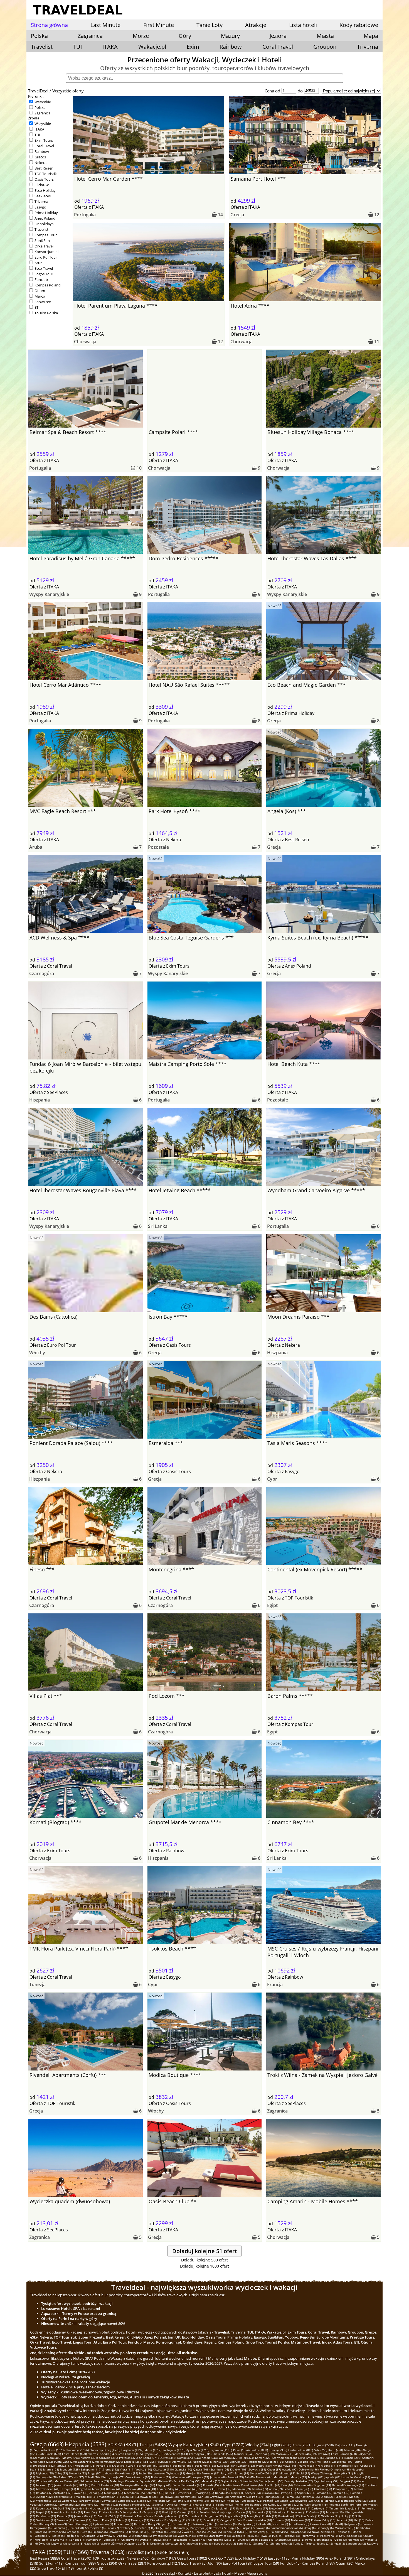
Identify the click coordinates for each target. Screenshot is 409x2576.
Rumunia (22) (109, 2504)
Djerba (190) (345, 2462)
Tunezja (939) (278, 2450)
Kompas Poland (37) (318, 2563)
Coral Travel (278, 47)
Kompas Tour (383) (80, 2563)
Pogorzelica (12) (235, 2516)
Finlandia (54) (249, 2481)
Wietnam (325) (228, 2458)
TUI (78, 47)
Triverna (368, 47)
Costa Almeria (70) (138, 2477)
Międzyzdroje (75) (113, 2477)
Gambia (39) (260, 2489)
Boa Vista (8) (61, 2528)
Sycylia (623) (152, 2454)
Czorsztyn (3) (173, 2543)
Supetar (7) (143, 2528)
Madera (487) (303, 2454)
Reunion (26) (272, 2497)
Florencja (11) (140, 2520)
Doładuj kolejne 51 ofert (205, 2251)
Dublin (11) (195, 2520)
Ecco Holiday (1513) (251, 2558)
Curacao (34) (270, 2493)
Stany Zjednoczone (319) (289, 2458)
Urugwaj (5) (214, 2532)
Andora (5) (124, 2536)
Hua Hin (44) (272, 2485)
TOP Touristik (46, 174)
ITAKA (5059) (46, 2552)
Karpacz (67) (201, 2477)
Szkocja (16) (353, 2508)
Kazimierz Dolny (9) (147, 2524)
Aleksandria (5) (142, 2536)
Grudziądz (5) (90, 2536)
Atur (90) (215, 2563)
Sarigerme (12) (214, 2516)
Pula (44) (226, 2485)
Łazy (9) (49, 2524)
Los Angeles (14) (205, 2512)
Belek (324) (247, 2458)
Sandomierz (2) (356, 2543)
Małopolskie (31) (87, 2497)
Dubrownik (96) (309, 2469)
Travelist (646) (141, 2552)
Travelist (42, 47)
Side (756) (321, 2450)
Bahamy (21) (226, 2504)
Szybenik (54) (230, 2481)
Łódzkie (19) (320, 2504)
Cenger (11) (228, 2520)
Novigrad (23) (304, 2501)
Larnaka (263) (133, 2462)
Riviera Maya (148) (285, 2465)
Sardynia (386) (109, 2458)
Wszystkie (43, 102)
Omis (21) (173, 2504)
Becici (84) (303, 2473)
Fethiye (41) (68, 2489)
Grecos (40, 157)
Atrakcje (256, 25)
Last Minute (105, 25)
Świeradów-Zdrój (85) (264, 2473)
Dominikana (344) (189, 2458)
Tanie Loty (210, 25)
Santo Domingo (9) (80, 2524)
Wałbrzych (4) (187, 2536)
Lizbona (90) (110, 2473)
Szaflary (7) (127, 2528)
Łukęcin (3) (199, 2540)
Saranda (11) (65, 2520)
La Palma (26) (291, 2497)
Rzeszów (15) (93, 2512)
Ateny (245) (180, 2462)
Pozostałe (158, 847)
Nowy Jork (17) (279, 2508)
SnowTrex (43, 302)
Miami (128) (51, 2469)
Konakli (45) (211, 2485)
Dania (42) (339, 2485)
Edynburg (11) (178, 2520)
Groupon (325, 47)
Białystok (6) (159, 2532)
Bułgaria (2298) (323, 2445)
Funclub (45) (290, 2563)
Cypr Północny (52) (326, 2481)
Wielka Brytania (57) (143, 2481)
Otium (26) (345, 2563)
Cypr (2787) (233, 2445)
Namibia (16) (60, 2512)
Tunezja (37, 1984)
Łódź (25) (342, 2497)
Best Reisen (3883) (45, 2558)
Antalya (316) (315, 2458)
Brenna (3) (206, 2543)
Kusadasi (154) (227, 2465)
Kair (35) (171, 2493)
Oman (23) (287, 2501)
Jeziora (278, 36)
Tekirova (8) (200, 2524)
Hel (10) (359, 2520)
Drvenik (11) (211, 2520)
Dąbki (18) (151, 2508)
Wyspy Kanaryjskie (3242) (195, 2445)
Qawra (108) (201, 2469)
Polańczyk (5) (279, 2532)
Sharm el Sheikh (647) (102, 2454)
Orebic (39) (224, 2489)
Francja (275, 1984)
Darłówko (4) (112, 2540)
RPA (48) (85, 2485)
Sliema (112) (111, 2469)
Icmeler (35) (185, 2493)
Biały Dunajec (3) (225, 2543)
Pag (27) (257, 2497)
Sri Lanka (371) (149, 2458)
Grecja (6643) (47, 2444)
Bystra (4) (146, 2540)
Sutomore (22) (90, 2504)
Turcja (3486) (153, 2444)
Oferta (81, 207)
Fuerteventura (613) (175, 2454)
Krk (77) (79, 2477)
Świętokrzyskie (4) (165, 2536)
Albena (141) (329, 2465)
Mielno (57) (165, 2481)
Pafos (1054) (241, 2450)
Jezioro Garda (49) (66, 2485)
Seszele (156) (168, 2465)
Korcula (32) (341, 2493)
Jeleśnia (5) (73, 2536)
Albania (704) (353, 2450)
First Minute (159, 25)
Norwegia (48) (129, 2485)
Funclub (41, 279)
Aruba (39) (276, 2489)
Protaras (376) (129, 2458)
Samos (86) (242, 2473)
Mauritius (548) (244, 2454)
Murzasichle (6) (345, 2528)
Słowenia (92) (78, 2473)
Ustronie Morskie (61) (356, 2477)
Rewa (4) (265, 2536)
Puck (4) (277, 2536)
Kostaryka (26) (310, 2497)
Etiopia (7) (234, 2528)
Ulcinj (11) (348, 2516)
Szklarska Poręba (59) (95, 2481)
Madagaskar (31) (110, 2497)
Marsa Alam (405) (50, 2458)
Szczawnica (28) (147, 2497)
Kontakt (184, 2573)
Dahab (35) (222, 2493)
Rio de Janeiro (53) (271, 2481)
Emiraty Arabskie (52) (299, 2481)
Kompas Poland (48, 285)
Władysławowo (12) (171, 2516)
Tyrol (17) (208, 2508)
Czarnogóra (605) (200, 2454)
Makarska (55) (211, 2481)
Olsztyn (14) (185, 2512)
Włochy (37, 1353)
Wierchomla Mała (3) (221, 2540)
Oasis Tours (44, 179)
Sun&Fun (42, 241)
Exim (193, 47)
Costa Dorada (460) (344, 2454)
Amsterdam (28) (240, 2497)
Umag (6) (310, 2528)
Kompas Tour (46, 235)
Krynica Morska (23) (327, 2501)
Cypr (272, 1479)
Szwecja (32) (288, 2493)
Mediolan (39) (242, 2489)
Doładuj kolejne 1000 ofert (204, 2266)
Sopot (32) (304, 2493)
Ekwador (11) (159, 2520)
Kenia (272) (45, 2462)
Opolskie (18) (80, 2508)
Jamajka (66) (218, 2477)
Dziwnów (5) (108, 2536)
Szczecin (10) (281, 2520)
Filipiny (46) (164, 2485)
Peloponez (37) (343, 2489)
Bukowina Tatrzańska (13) (140, 2516)
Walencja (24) (162, 2501)
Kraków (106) (239, 2469)
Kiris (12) (271, 2516)
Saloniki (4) (239, 2536)
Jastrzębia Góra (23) (354, 2501)
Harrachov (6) (57, 2532)
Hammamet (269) (111, 2462)
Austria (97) (290, 2469)
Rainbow (231, 47)
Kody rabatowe (359, 25)
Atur (38, 263)
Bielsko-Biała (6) (140, 2532)
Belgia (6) (175, 2532)
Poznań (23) (271, 2501)
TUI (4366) (76, 2552)
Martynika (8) (246, 2524)
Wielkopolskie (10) (260, 2520)
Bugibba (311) (334, 2458)
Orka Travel (44, 246)
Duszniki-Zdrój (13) (110, 2516)
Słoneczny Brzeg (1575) (105, 2450)
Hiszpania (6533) (86, 2444)
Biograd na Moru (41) (91, 2489)
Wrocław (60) (45, 2481)
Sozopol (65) (236, 2477)
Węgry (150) (264, 2465)
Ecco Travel (44, 268)
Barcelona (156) (189, 2465)
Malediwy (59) (119, 2481)
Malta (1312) (153, 2450)
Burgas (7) (248, 2528)
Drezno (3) (157, 2543)
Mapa (371, 36)
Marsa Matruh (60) (67, 2481)
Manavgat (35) (114, 2493)
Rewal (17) (243, 2508)
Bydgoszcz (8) (353, 2524)
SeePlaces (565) (173, 2552)
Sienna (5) (229, 2532)
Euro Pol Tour (46, 257)
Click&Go (42, 185)
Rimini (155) (208, 2465)
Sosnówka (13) (262, 2512)
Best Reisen (44, 168)
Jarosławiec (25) (90, 2501)
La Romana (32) (322, 2493)
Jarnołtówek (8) (299, 2524)
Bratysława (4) (163, 2540)
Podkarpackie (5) (300, 2532)
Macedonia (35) (134, 2493)
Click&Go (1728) (221, 2558)
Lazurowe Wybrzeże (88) (169, 2473)
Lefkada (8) (263, 2524)
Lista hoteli (303, 25)
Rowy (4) (253, 2536)
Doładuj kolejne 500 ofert (204, 2260)
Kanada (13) (65, 2516)
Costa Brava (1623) (52, 2450)
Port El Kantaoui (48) (105, 2485)
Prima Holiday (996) (308, 2558)
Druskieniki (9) (182, 2524)
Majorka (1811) (345, 2445)
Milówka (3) (42, 2543)
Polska (40, 107)
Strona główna (49, 25)
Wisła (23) (234, 2501)
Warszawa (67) (182, 2477)
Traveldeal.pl (165, 2573)
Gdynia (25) (109, 2501)
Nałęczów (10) (300, 2520)
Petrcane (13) (299, 2512)
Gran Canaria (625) (130, 2454)
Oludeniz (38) (323, 2489)
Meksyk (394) (71, 2458)
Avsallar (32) (44, 2497)
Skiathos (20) (258, 2504)
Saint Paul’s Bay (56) (187, 2481)
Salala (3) (298, 2540)
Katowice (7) (217, 2528)
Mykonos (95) (45, 2473)
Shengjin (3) (283, 2540)
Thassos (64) (264, 2477)
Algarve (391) (89, 2458)
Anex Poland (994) (340, 2558)
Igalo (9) (166, 2524)
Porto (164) (104, 2465)
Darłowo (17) (320, 2508)
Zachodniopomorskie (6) (287, 2528)
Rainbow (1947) (163, 2558)
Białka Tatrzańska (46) (187, 2485)
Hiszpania (40, 1100)
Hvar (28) (203, 2497)
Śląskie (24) (145, 2501)
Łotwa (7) (113, 2528)
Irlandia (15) (110, 2512)
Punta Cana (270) (65, 2462)
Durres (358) (168, 2458)
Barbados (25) (127, 2501)
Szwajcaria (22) (70, 2504)
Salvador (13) (281, 2512)
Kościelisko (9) (124, 2524)
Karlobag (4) (77, 2540)
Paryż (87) (227, 2473)
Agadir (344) (210, 2458)
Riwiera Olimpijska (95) (335, 2469)
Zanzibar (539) (265, 2454)
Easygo (40, 207)
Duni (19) (64, 2508)
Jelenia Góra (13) (85, 2516)
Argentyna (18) (191, 2508)
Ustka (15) (76, 2512)
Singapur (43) (322, 2485)
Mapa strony (257, 2573)
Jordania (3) (76, 2543)
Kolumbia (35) (155, 2493)
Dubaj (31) (129, 2497)
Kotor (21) (187, 2504)
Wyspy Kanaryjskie (49, 594)
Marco (40, 296)
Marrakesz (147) (309, 2465)
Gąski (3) (90, 2543)
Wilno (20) (242, 2504)
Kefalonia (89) (129, 2473)
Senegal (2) (338, 2543)
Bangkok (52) (348, 2481)
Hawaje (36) (80, 2493)
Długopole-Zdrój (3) (136, 2543)
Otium (40, 291)
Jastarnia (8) (280, 2524)
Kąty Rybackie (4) (350, 2536)
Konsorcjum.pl (46, 252)
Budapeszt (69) (161, 2477)
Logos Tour (44, 274)
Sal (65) (250, 2477)
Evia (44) (287, 2485)
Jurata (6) (41, 2532)
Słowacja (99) (257, 2469)
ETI (37, 307)
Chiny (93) (61, 2473)
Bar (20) (305, 2504)
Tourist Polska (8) (89, 2568)
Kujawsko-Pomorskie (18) (127, 2508)
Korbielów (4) (43, 2540)
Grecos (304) (107, 2563)
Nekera (40, 163)
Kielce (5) (58, 2536)
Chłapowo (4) (130, 2540)
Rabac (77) (66, 2477)
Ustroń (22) (51, 2504)
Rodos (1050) (259, 2450)
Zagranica (42, 113)
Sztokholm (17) (225, 2508)
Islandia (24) (218, 2501)
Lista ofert (202, 2573)
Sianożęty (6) (325, 2528)
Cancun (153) (246, 2465)
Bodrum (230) (238, 2462)
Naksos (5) (344, 2532)
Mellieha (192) (326, 2462)
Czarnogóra (42, 973)
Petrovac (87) (210, 2473)
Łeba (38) (290, 2489)
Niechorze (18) (99, 2508)
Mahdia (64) (281, 2477)
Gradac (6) (74, 2532)
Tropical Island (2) (317, 2543)
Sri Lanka (158, 1226)
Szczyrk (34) (253, 2493)
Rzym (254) (164, 2462)
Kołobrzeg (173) (85, 2465)
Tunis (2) (299, 2543)
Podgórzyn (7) (199, 2528)
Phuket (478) (322, 2454)
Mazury (230, 36)
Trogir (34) (237, 2493)
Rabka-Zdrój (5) (259, 2532)
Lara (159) (134, 2465)
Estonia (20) (291, 2504)
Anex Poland (45, 218)
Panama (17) (260, 2508)
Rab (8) (214, 2524)
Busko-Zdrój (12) (289, 2516)
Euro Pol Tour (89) (238, 2563)
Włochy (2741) (258, 2445)
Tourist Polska (46, 313)
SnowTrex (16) (49, 2568)
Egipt (272, 1605)
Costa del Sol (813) (301, 2450)
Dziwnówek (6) (118, 2532)
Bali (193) (309, 2462)
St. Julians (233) (199, 2462)
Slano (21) (159, 2504)
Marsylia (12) (256, 2516)
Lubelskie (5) (43, 2536)
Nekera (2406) (138, 2558)
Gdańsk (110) (183, 2469)
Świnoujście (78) (47, 2477)
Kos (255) (149, 2462)
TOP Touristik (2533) (109, 2558)
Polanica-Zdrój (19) (341, 2504)
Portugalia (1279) (174, 2450)
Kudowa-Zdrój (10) (323, 2520)
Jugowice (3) (59, 2543)
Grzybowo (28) (219, 2497)
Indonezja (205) (259, 2462)
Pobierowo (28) (169, 2497)
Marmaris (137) (349, 2465)
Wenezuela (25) (46, 2501)
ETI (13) (68, 2568)
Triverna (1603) (107, 2552)
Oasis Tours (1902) (192, 2558)
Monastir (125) (70, 2469)
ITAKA (110, 47)
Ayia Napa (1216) (198, 2450)
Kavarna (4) (61, 2540)
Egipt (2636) (282, 2445)
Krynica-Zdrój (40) (169, 2489)
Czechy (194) (294, 2462)
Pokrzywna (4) (310, 2536)
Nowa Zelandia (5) (324, 2532)
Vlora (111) (127, 2469)
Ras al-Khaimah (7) (177, 2528)
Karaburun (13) (46, 2516)
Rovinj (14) (169, 2512)
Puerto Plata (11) (104, 2520)
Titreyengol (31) (64, 2497)
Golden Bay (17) (300, 2508)
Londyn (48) (147, 2485)
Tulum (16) (337, 2508)
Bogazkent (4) (182, 2540)
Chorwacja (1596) (77, 2450)
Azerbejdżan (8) (95, 2528)
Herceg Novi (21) (206, 2504)
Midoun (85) (287, 2473)
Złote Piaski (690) (49, 2454)
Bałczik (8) (77, 2528)
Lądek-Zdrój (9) (103, 2524)
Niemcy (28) (188, 2497)
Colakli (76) (92, 2477)
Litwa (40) (149, 2489)
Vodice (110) (144, 2469)
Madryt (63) (316, 2477)
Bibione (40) (189, 2489)
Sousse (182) (46, 2465)
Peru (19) (361, 2504)
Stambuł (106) (220, 2469)
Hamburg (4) (94, 2540)
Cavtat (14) (244, 2512)
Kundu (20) (275, 2504)
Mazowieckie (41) (48, 2489)
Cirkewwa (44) (303, 2485)
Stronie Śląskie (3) (263, 2540)
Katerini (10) (345, 2520)
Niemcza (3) (356, 2540)
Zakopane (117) (91, 2469)
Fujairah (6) (100, 2532)
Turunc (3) (243, 2540)
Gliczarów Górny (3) (110, 2543)
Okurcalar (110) (163, 2469)
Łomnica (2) (245, 2543)
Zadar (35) (96, 2493)
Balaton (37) (44, 2493)
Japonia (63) (332, 2477)
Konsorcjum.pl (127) (164, 2563)
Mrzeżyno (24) (199, 2501)
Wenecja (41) (355, 2485)
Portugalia (85, 215)
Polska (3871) (123, 2444)
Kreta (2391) (302, 2445)
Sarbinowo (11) (46, 2520)
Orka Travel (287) (132, 2563)
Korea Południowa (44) (248, 2485)
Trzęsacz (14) (152, 2512)
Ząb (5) (201, 2532)
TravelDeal (38, 91)
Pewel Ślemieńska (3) (319, 2540)
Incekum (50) (45, 2485)
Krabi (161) (119, 2465)
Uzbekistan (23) (252, 2501)
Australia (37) (62, 2493)
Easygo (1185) (279, 2558)
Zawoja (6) (263, 2528)
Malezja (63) (299, 2477)
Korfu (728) (336, 2450)
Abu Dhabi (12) (311, 2516)
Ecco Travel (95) (194, 2563)
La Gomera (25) (68, 2501)
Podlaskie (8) (228, 2524)
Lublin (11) (123, 2520)
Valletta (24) (181, 2501)
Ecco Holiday (45, 190)
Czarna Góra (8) (321, 2524)
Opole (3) (341, 2540)
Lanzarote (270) (88, 2462)
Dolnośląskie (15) (131, 2512)
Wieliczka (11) (331, 2516)
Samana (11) (83, 2520)
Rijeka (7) (157, 2528)
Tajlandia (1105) (221, 2450)
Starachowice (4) (220, 2536)
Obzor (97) (274, 2469)
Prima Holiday (46, 213)
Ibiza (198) (277, 2462)
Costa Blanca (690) (74, 2454)
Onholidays (44, 224)
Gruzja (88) (193, 2473)
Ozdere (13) (317, 2512)
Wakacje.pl (152, 47)
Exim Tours (44, 140)
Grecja (237, 215)
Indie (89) (145, 2473)
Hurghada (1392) (132, 2450)
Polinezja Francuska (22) (135, 2504)
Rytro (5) (243, 2532)
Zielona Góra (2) (281, 2543)
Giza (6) (87, 2532)
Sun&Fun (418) (51, 2563)
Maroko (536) (284, 2454)
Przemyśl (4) (292, 2536)
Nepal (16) (43, 2512)
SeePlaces (43, 196)
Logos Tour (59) (266, 2563)
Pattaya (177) (65, 2465)
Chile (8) (337, 2524)
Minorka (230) (219, 2462)
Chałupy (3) (190, 2543)
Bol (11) (242, 2520)
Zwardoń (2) (261, 2543)
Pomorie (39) (207, 2489)
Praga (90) (95, 2473)
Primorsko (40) (132, 2489)
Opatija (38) (305, 2489)
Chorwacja (85, 342)
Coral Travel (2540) (76, 2558)
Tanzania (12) (194, 2516)
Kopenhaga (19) (46, 2508)
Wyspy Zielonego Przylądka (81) (332, 2473)
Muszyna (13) (335, 2512)
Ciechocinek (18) (170, 2508)
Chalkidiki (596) (223, 2454)
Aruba (36, 847)
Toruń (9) (61, 2524)
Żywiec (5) (189, 2532)
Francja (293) (353, 2458)
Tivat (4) (202, 2536)
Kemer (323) (263, 2458)
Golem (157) (150, 2465)
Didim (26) (328, 2497)
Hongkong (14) (226, 2512)
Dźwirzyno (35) (204, 2493)
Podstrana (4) (329, 2536)
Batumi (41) (114, 2489)
